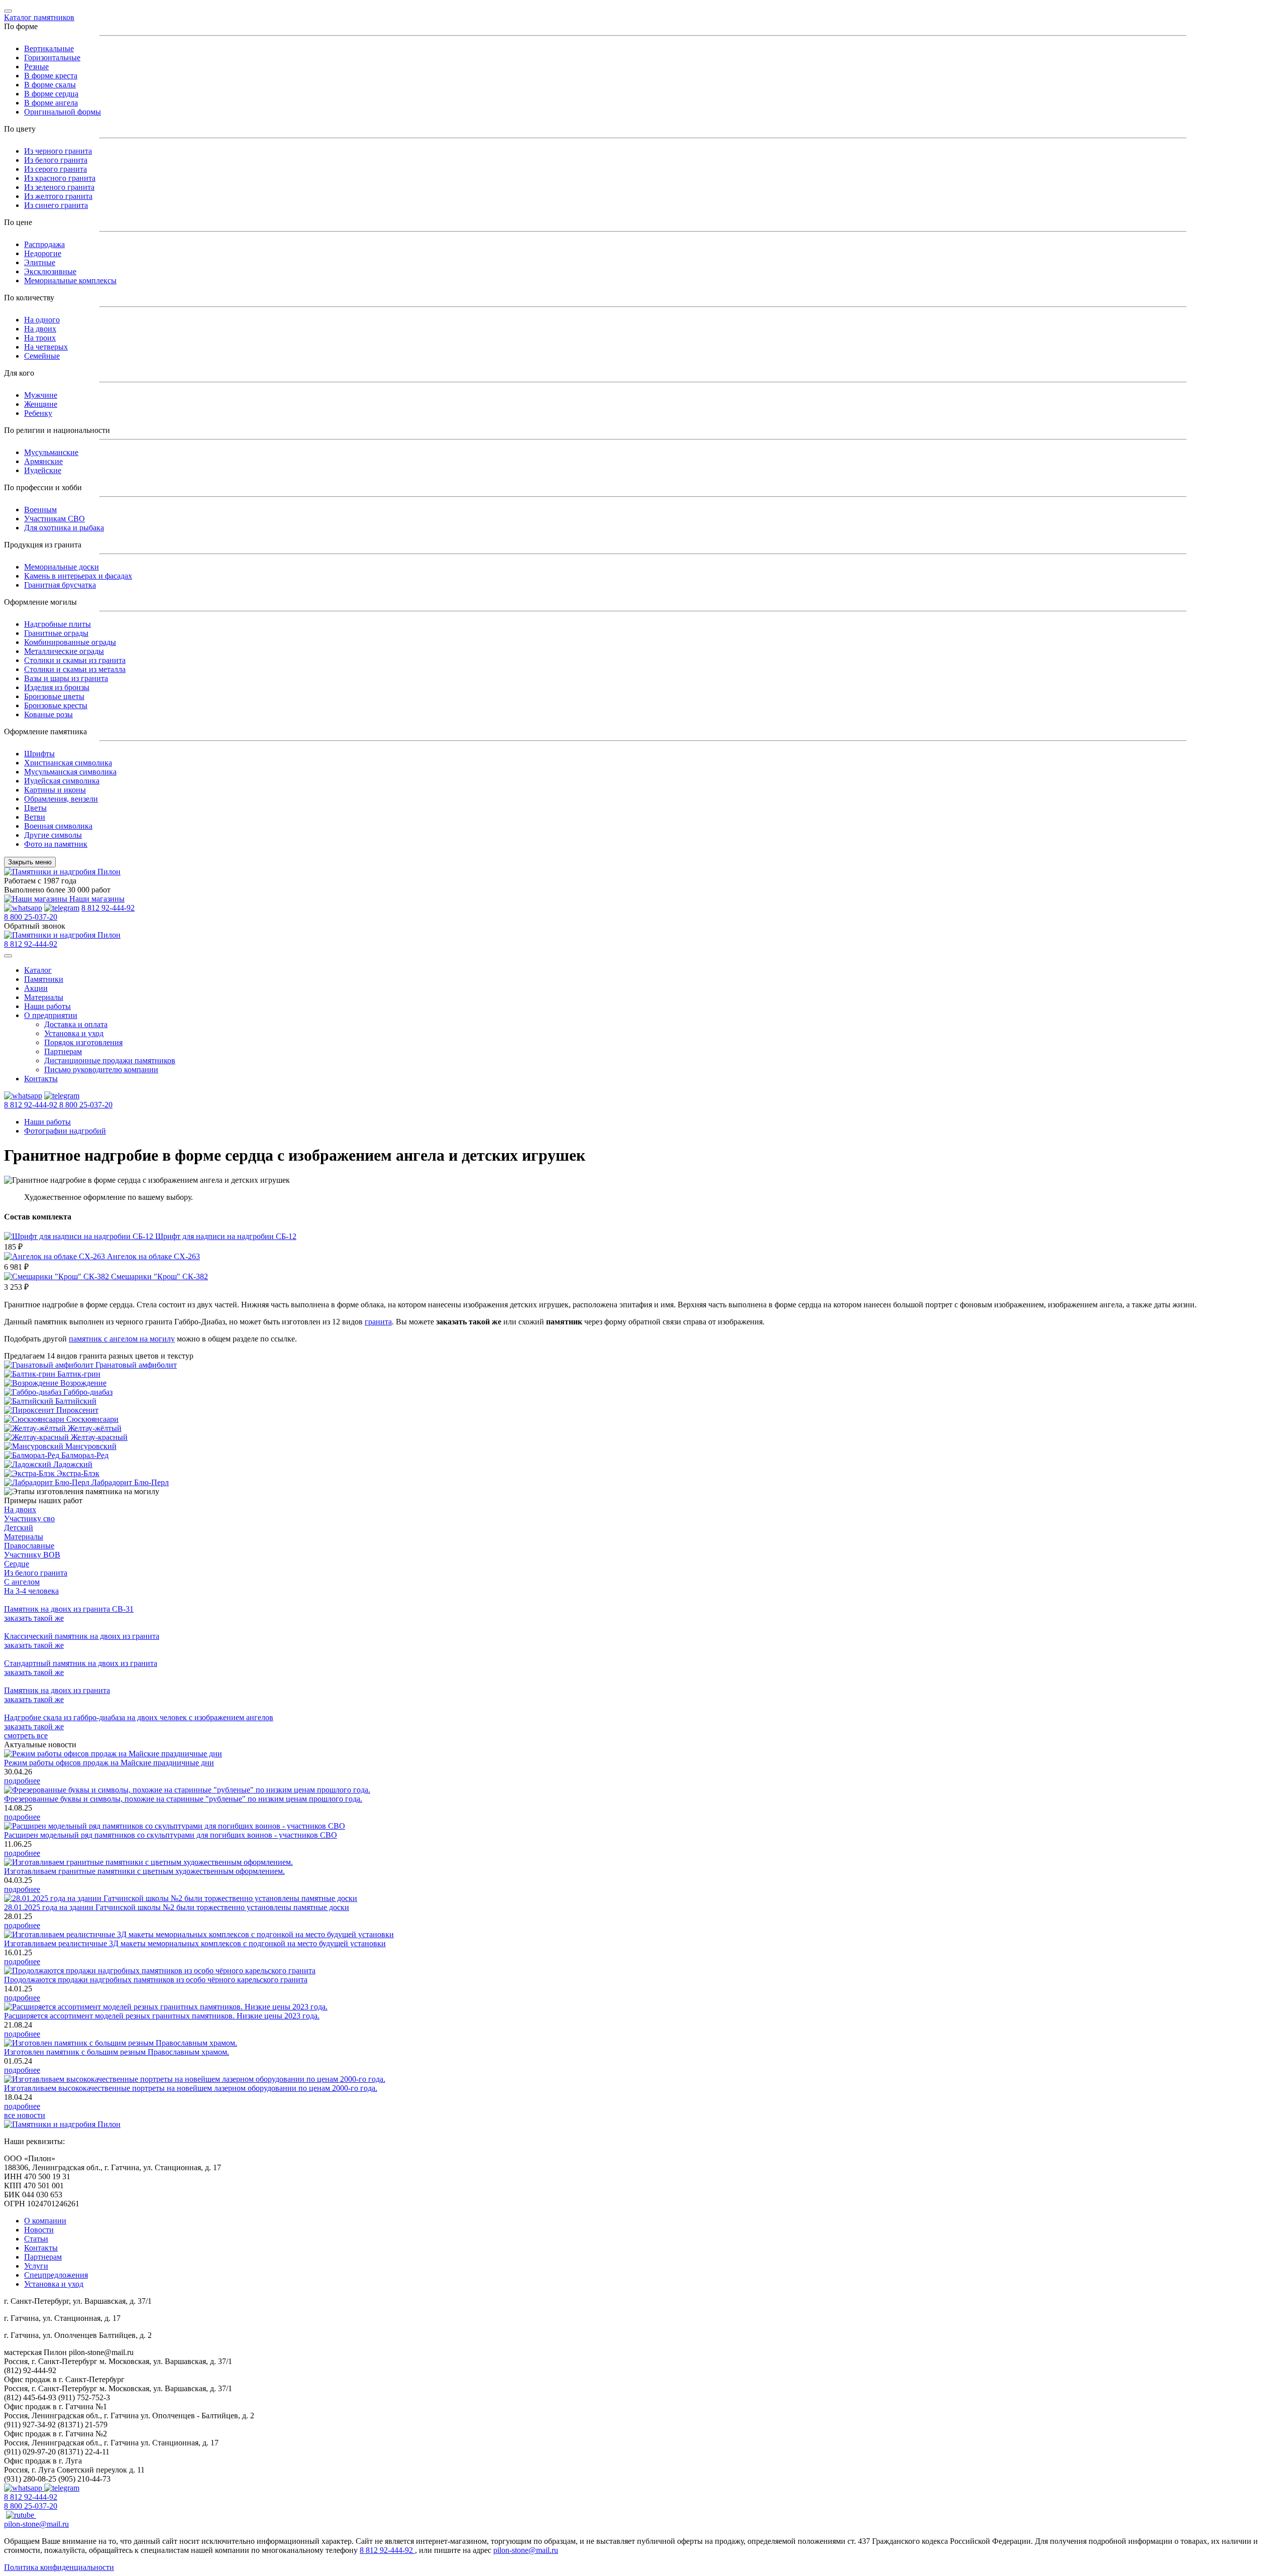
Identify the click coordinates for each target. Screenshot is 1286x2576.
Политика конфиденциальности (59, 2567)
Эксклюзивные (50, 271)
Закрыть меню (30, 862)
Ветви (35, 817)
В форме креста (51, 76)
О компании (45, 2221)
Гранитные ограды (56, 633)
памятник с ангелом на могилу (122, 1339)
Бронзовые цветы (54, 696)
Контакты (41, 1079)
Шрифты (39, 754)
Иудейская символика (62, 781)
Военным (40, 510)
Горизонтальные (52, 58)
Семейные (42, 356)
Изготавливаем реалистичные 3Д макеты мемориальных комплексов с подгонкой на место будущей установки (195, 1943)
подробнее (22, 1781)
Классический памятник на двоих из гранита (82, 1636)
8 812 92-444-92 (108, 908)
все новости (25, 2115)
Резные (36, 67)
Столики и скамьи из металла (75, 669)
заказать (34, 1618)
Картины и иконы (55, 790)
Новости (39, 2230)
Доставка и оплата (76, 1024)
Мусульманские (51, 452)
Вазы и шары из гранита (66, 678)
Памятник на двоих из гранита (57, 1690)
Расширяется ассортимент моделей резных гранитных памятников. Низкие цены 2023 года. (162, 2016)
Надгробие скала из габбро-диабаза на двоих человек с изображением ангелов (139, 1717)
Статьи (36, 2239)
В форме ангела (51, 103)
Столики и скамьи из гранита (75, 660)
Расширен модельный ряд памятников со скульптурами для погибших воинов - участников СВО (171, 1835)
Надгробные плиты (58, 624)
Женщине (41, 404)
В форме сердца (51, 94)
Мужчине (41, 395)
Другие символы (53, 835)
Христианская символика (68, 763)
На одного (42, 320)
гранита (378, 1322)
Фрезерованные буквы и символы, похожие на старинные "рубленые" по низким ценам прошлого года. (183, 1799)
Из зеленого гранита (59, 187)
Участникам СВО (55, 519)
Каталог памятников (39, 17)
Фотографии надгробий (65, 1131)
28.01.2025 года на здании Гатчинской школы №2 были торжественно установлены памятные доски (177, 1907)
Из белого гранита (56, 160)
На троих (40, 338)
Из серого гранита (56, 169)
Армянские (43, 461)
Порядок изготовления (83, 1042)
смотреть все (26, 1735)
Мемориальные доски (62, 567)
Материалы (44, 997)
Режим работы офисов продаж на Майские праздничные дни (109, 1763)
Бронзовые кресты (56, 705)
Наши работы (47, 1006)
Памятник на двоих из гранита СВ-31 (69, 1609)
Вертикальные (49, 48)
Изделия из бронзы (57, 687)
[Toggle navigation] (8, 11)
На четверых (46, 347)
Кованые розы (48, 714)
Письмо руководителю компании (101, 1070)
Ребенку (38, 413)
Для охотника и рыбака (64, 528)
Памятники (44, 979)
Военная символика (58, 826)
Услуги (36, 2266)
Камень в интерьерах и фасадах (78, 576)
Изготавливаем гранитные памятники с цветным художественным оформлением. (144, 1871)
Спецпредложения (56, 2275)
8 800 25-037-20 (31, 917)
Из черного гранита (58, 151)
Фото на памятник (56, 844)
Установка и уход (74, 1033)
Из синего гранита (56, 205)
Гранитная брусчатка (60, 585)
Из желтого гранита (58, 196)
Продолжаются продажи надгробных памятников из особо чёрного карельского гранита (156, 1980)
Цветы (35, 808)
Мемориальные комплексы (70, 281)
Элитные (40, 262)
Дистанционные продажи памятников (110, 1060)
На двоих (40, 329)
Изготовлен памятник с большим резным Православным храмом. (117, 2052)
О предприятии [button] (51, 1015)
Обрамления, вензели (61, 799)
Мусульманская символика (70, 772)
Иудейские (43, 470)
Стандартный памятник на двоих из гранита (81, 1663)
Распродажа (44, 244)
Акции (36, 988)
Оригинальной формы (63, 112)
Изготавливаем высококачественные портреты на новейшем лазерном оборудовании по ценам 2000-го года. (191, 2088)
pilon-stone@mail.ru (36, 2524)
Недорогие (43, 253)
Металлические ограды (64, 651)
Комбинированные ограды (70, 642)
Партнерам (63, 1051)
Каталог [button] (38, 970)
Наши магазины (96, 899)
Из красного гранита (60, 178)
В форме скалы (50, 85)
